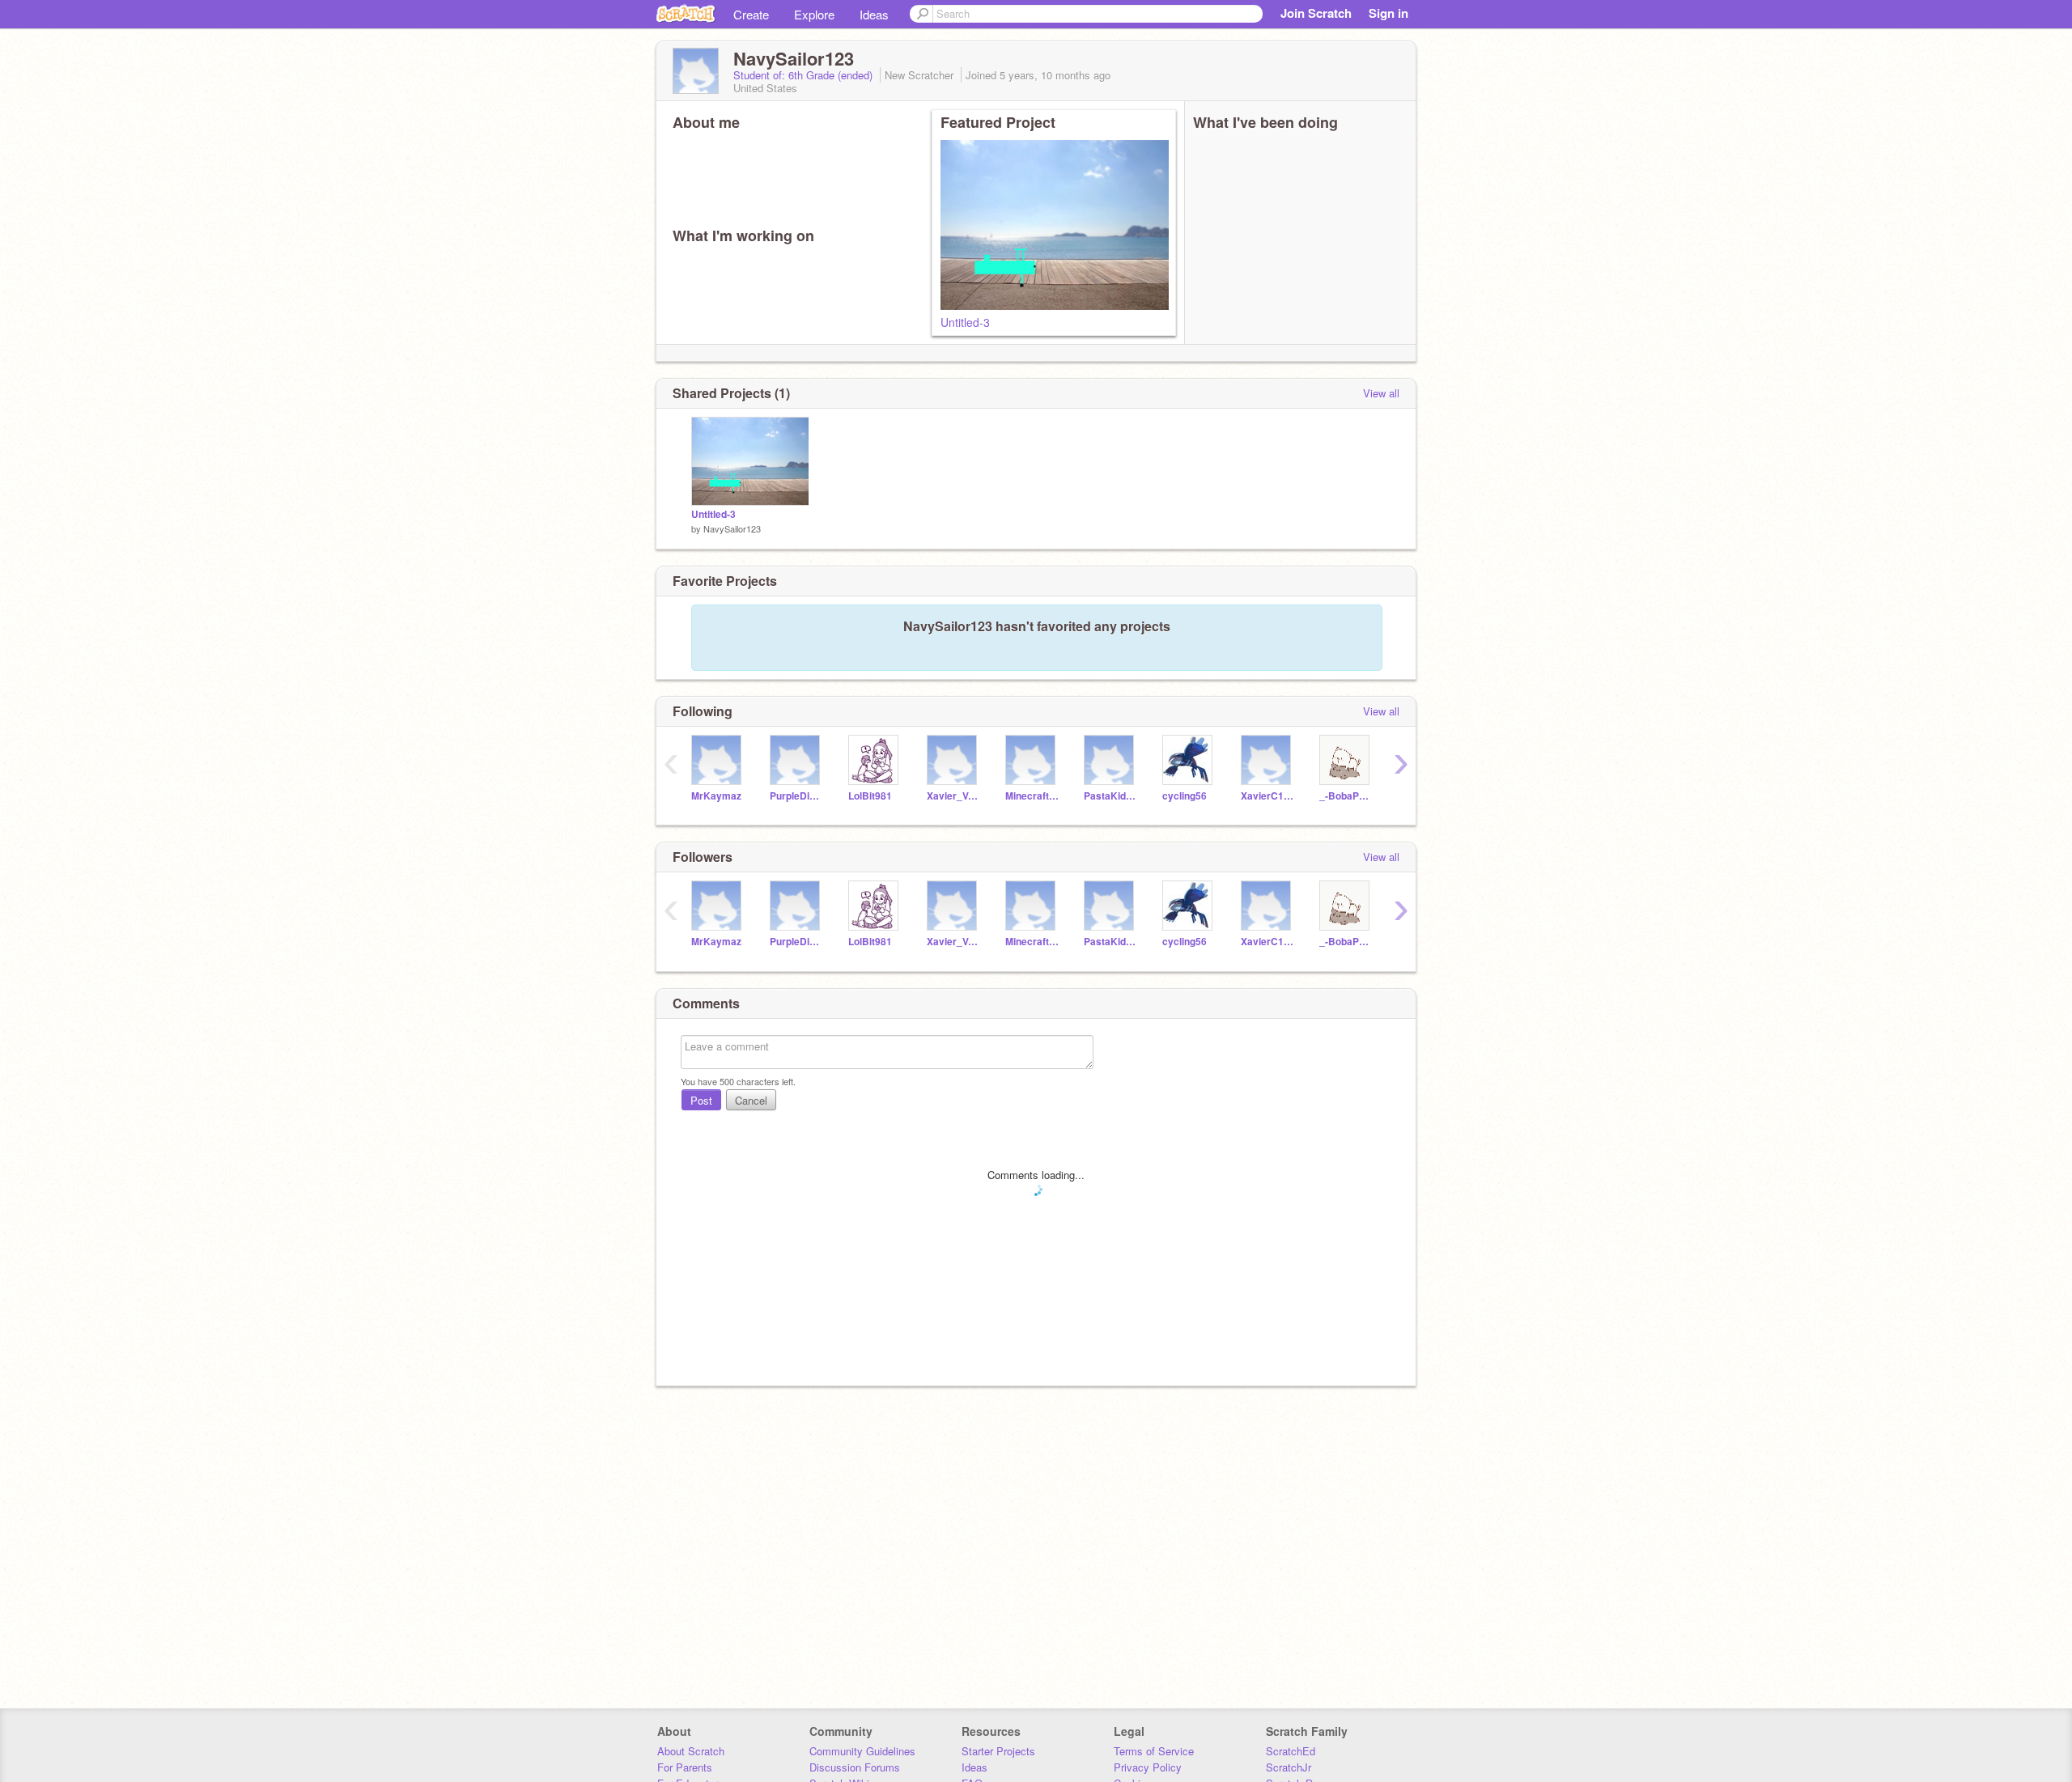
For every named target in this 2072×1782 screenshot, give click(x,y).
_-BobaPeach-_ (1346, 796)
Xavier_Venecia (954, 796)
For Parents (685, 1767)
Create (751, 14)
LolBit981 (870, 796)
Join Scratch (1316, 13)
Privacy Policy (1148, 1767)
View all (1381, 393)
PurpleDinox (797, 796)
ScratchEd (1291, 1751)
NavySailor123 (732, 528)
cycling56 (1185, 796)
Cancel (751, 1100)
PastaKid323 (1111, 796)
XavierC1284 (1268, 796)
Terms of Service (1154, 1751)
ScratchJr (1289, 1767)
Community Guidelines (862, 1751)
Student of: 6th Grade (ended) (805, 75)
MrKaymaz (716, 796)
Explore (814, 14)
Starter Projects (998, 1751)
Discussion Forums (855, 1767)
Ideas (874, 14)
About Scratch (691, 1751)
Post (701, 1100)
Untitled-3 (965, 322)
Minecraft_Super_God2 (1032, 796)
